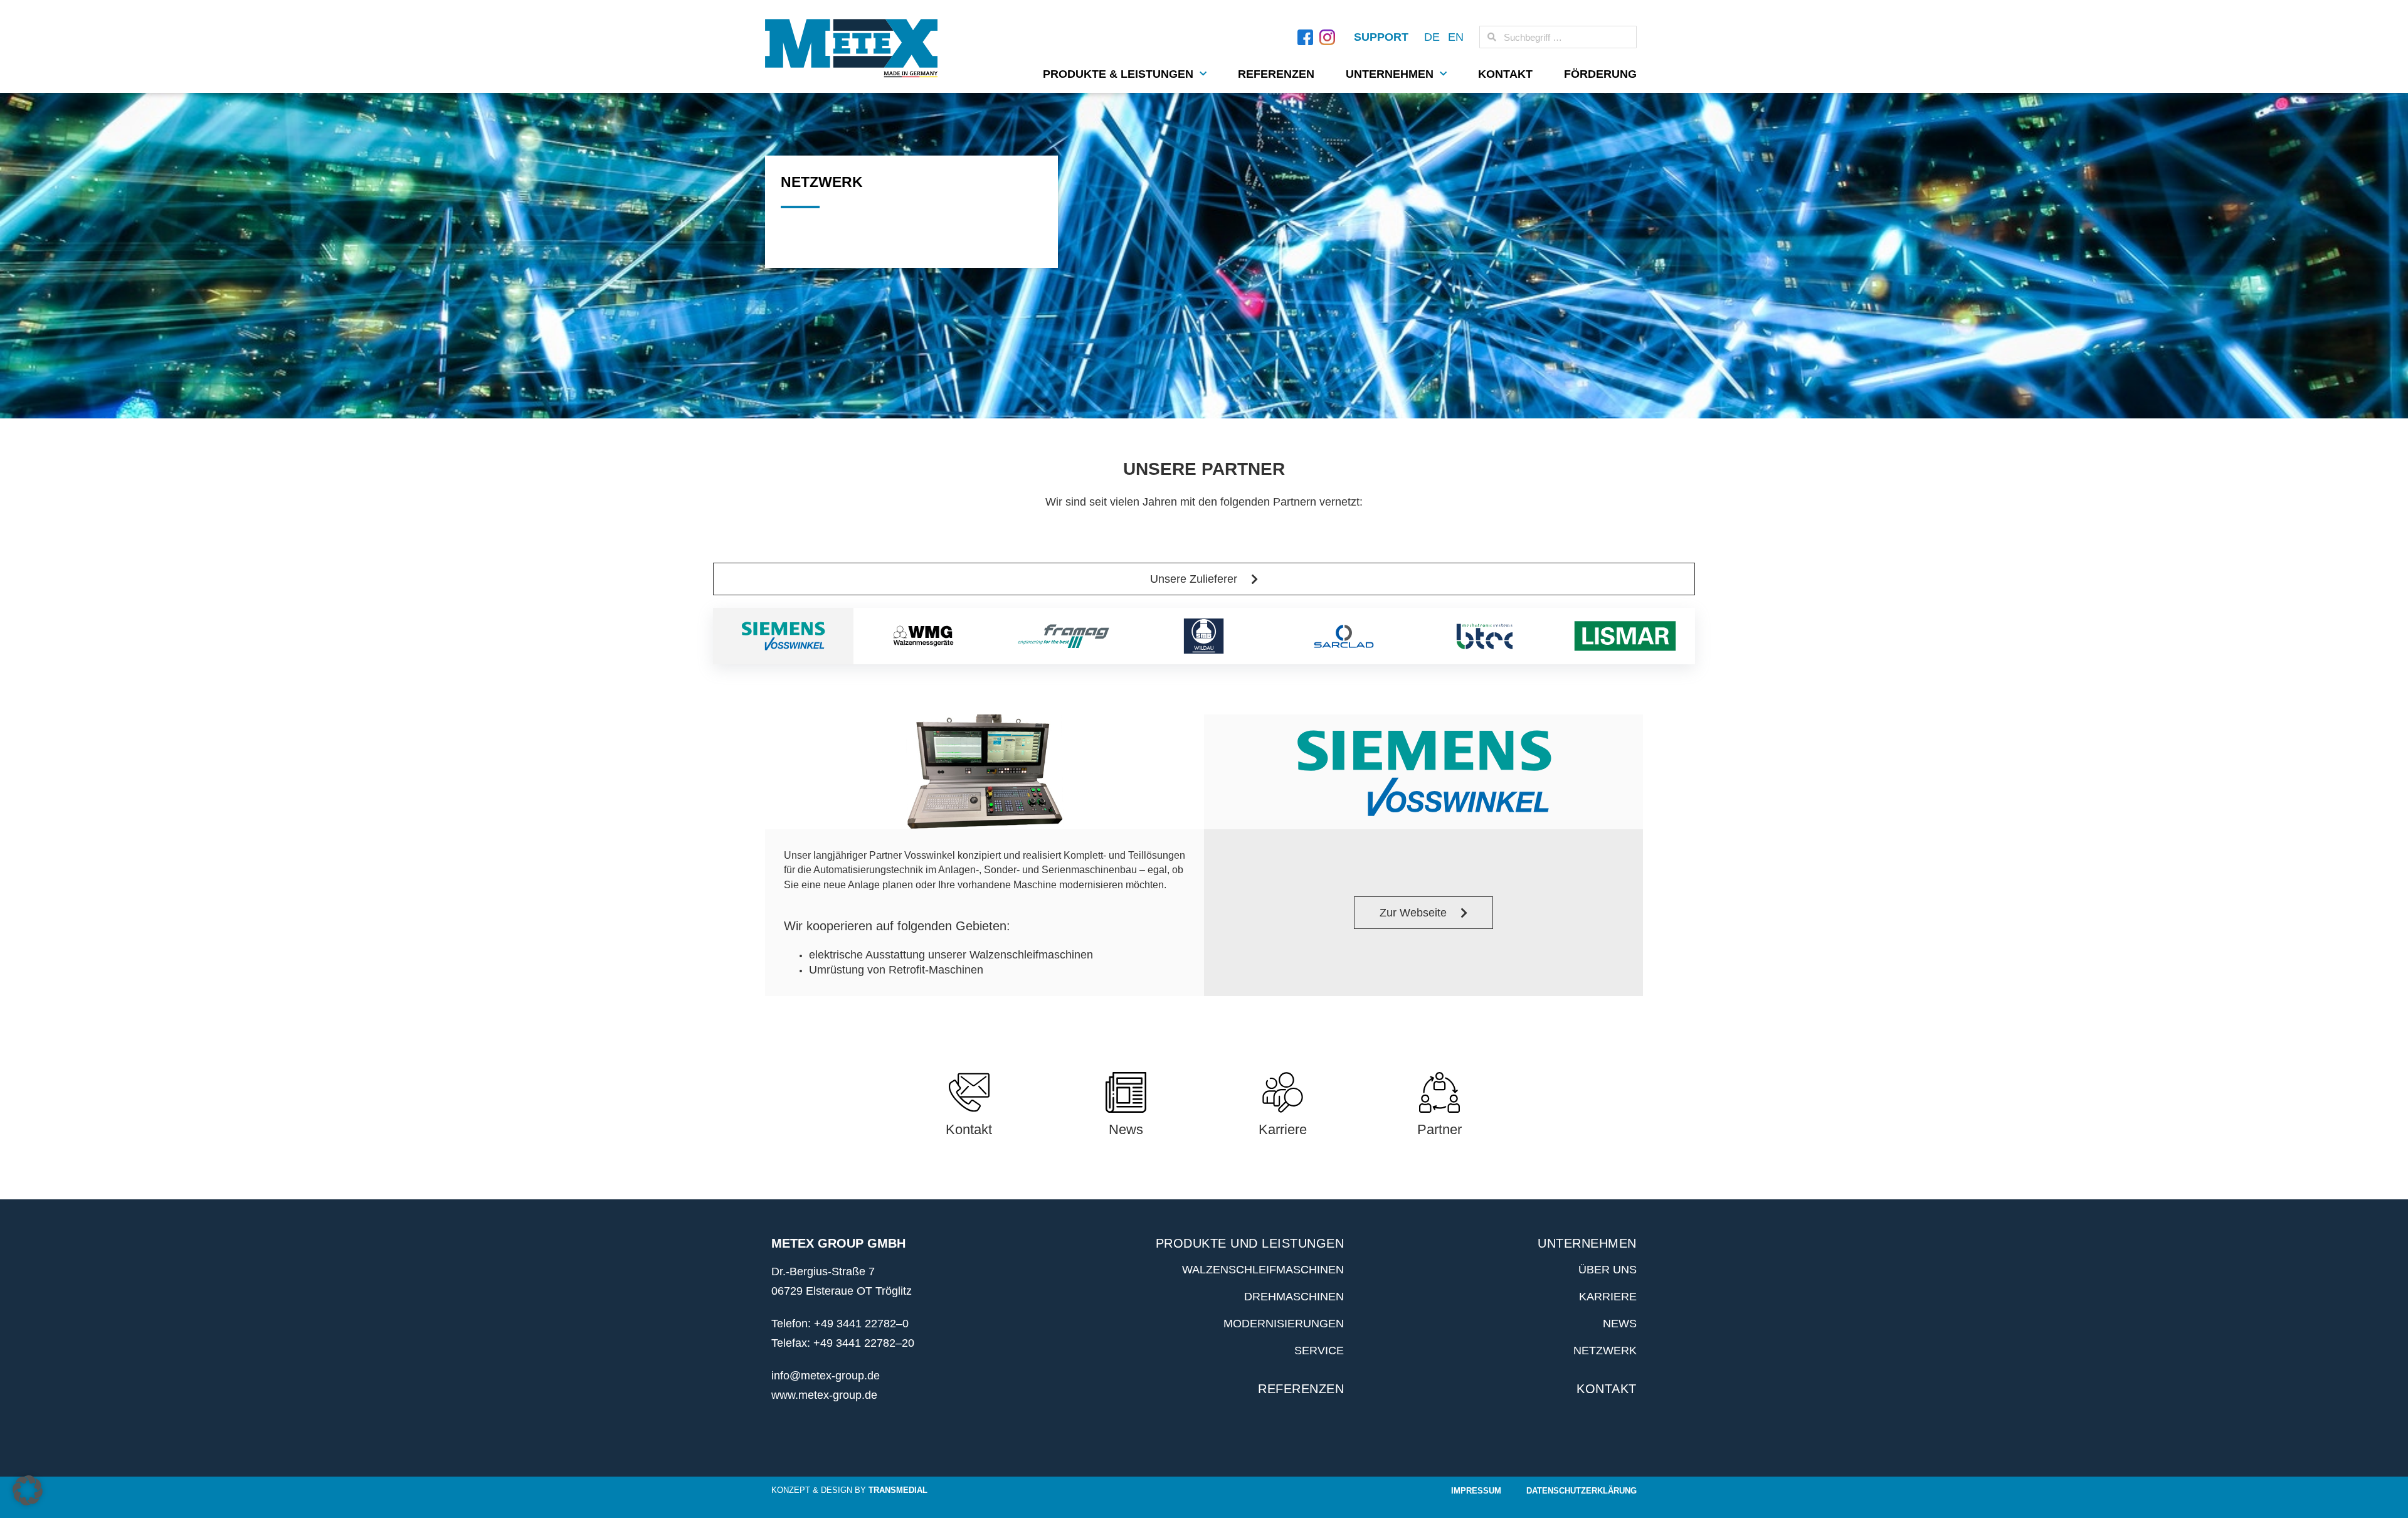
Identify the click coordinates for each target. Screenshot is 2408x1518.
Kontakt (1505, 74)
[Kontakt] (969, 1092)
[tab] (783, 636)
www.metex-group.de (824, 1395)
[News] (1126, 1092)
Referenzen (1276, 74)
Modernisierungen (1284, 1324)
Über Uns (1608, 1270)
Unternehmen (1390, 74)
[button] (28, 1490)
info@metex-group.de (826, 1376)
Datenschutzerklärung (1582, 1491)
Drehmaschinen (1294, 1297)
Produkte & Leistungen (1118, 74)
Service (1319, 1351)
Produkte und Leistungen (1250, 1243)
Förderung (1600, 74)
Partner (1439, 1129)
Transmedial (898, 1490)
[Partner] (1439, 1092)
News (1126, 1129)
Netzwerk (1605, 1351)
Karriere (1283, 1129)
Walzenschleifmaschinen (1263, 1270)
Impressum (1476, 1491)
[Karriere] (1283, 1092)
